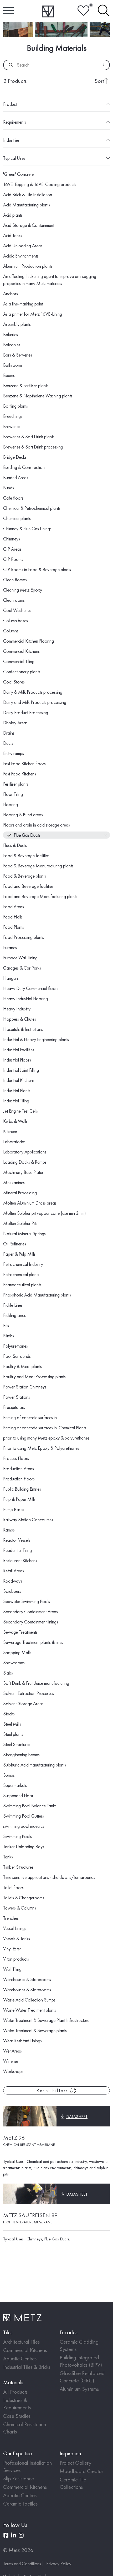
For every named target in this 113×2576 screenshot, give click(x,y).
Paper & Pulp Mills (19, 1254)
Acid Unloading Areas (23, 246)
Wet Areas (12, 2051)
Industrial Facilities (19, 1050)
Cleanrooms (14, 600)
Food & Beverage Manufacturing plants (38, 866)
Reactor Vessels (17, 1540)
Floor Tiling (13, 794)
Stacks (9, 1714)
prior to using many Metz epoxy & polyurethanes (46, 1438)
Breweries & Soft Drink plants (29, 437)
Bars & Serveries (18, 355)
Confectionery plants (22, 672)
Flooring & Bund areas (23, 815)
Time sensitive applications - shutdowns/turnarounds (49, 1877)
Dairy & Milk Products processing (33, 692)
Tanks (8, 1857)
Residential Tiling (17, 1550)
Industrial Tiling (16, 1101)
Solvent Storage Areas (23, 1703)
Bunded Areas (16, 477)
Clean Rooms (15, 580)
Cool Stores (14, 682)
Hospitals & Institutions (23, 1029)
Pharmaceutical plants (22, 1285)
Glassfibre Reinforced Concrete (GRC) (82, 2377)
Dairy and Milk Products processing (35, 702)
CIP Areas (12, 549)
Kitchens (10, 1131)
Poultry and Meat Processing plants (34, 1377)
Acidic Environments (21, 256)
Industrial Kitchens (19, 1080)
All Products (15, 2392)
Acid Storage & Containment (29, 225)
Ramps (9, 1530)
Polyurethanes (16, 1346)
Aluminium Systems (79, 2389)
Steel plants (13, 1734)
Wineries (11, 2061)
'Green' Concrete (18, 174)
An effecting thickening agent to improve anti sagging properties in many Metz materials (50, 280)
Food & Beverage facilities (26, 855)
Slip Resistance (19, 2478)
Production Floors (19, 1479)
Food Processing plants (24, 937)
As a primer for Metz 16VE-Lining (33, 314)
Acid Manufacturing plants (27, 205)
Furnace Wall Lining (20, 958)
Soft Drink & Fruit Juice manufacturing (36, 1683)
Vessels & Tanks (17, 1938)
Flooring (11, 804)
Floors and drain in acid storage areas (37, 825)
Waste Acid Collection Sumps (29, 2000)
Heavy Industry (17, 1009)
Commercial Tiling (19, 661)
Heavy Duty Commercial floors (31, 988)
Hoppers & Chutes (20, 1019)
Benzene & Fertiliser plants (26, 385)
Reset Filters (53, 2090)
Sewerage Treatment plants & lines (33, 1642)
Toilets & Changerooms (24, 1898)
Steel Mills (12, 1724)
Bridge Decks (15, 457)
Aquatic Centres (20, 2358)
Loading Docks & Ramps (25, 1162)
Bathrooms (13, 365)
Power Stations (17, 1397)
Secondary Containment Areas (30, 1612)
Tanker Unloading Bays (24, 1847)
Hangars (11, 978)
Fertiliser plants (16, 784)
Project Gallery (76, 2463)
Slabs (8, 1673)
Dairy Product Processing (26, 712)
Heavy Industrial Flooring (25, 999)
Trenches (11, 1918)
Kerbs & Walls (15, 1121)
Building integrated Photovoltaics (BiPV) (81, 2361)
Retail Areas (14, 1571)
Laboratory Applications (25, 1152)
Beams (9, 375)
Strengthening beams (21, 1755)
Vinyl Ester (12, 1949)
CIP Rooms (13, 559)
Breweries (12, 426)
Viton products (16, 1959)
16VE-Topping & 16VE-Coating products (40, 184)
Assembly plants (17, 324)
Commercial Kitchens (21, 651)
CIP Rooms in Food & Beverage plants (37, 569)
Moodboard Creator (81, 2471)
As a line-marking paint (23, 304)
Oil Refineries (15, 1244)
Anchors (11, 294)
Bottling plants (16, 406)
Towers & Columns (20, 1908)
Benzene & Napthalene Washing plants (38, 396)
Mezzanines (14, 1182)
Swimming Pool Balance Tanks (30, 1806)
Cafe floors (13, 498)
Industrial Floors (17, 1060)
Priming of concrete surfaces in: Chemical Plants (45, 1428)
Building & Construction (24, 467)
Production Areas (19, 1469)
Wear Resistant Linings (22, 2041)
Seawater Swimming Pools (27, 1601)
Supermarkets (15, 1785)
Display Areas (15, 723)
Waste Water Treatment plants (30, 2010)
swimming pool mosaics (24, 1826)
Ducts (8, 743)
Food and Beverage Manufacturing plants (40, 896)
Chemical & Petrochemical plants (32, 508)
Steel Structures (17, 1744)
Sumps (9, 1775)
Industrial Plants (17, 1090)
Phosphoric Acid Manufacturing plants (37, 1295)
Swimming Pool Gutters (24, 1816)
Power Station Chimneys (25, 1387)
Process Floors (16, 1458)
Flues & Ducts (15, 845)
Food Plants (14, 927)
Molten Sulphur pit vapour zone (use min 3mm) (45, 1213)
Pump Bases (14, 1509)
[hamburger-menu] (8, 11)
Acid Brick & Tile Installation (28, 195)
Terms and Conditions (22, 2564)
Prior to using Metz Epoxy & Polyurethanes (41, 1448)
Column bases (16, 620)
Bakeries (11, 334)
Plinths (9, 1336)
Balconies (12, 345)
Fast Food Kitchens (20, 774)
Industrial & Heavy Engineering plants (36, 1039)
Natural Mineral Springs (24, 1234)
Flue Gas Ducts (27, 835)
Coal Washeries (17, 610)
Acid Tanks (13, 235)
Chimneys (12, 539)
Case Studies (17, 2416)
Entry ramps (14, 753)
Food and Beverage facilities (28, 886)
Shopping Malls (17, 1652)
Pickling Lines (14, 1315)
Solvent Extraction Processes (29, 1693)
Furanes (10, 947)
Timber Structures (18, 1867)
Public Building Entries (22, 1489)
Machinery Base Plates (23, 1172)
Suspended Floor (18, 1795)
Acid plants (13, 215)
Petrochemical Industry (23, 1264)
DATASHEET (77, 2117)
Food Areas (14, 907)
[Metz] (48, 11)
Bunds (9, 488)
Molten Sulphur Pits (20, 1223)
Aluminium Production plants (28, 266)
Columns (11, 631)
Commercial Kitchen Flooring (29, 641)
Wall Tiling (12, 1969)
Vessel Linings (15, 1928)
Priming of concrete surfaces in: (30, 1417)
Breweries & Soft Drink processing (33, 447)
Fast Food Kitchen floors (24, 764)
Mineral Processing (20, 1193)
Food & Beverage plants (25, 876)
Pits (6, 1325)
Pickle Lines (13, 1305)
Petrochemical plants (21, 1274)
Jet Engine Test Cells (20, 1111)
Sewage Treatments (20, 1632)
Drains (9, 733)
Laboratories (14, 1142)
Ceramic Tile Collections (73, 2483)
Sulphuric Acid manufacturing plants (35, 1765)
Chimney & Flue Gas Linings (27, 529)
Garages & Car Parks (22, 968)
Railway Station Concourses (28, 1520)
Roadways (13, 1581)
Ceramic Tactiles (20, 2504)
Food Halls (13, 917)
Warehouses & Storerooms (27, 1979)
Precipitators (14, 1407)
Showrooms (14, 1663)
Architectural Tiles (21, 2342)
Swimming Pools (17, 1836)
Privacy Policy (59, 2564)
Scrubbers (12, 1591)
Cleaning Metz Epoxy (23, 590)
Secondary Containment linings (31, 1622)
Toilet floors (13, 1887)
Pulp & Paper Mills (19, 1499)
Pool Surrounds (17, 1356)
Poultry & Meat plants (22, 1366)
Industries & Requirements (17, 2404)
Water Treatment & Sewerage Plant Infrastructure (46, 2020)
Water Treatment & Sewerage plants (35, 2030)
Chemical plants (17, 518)
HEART (83, 11)
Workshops (13, 2071)
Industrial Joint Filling (21, 1070)
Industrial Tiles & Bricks (27, 2367)
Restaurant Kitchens (20, 1560)
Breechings (13, 416)
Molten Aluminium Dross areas (30, 1203)
